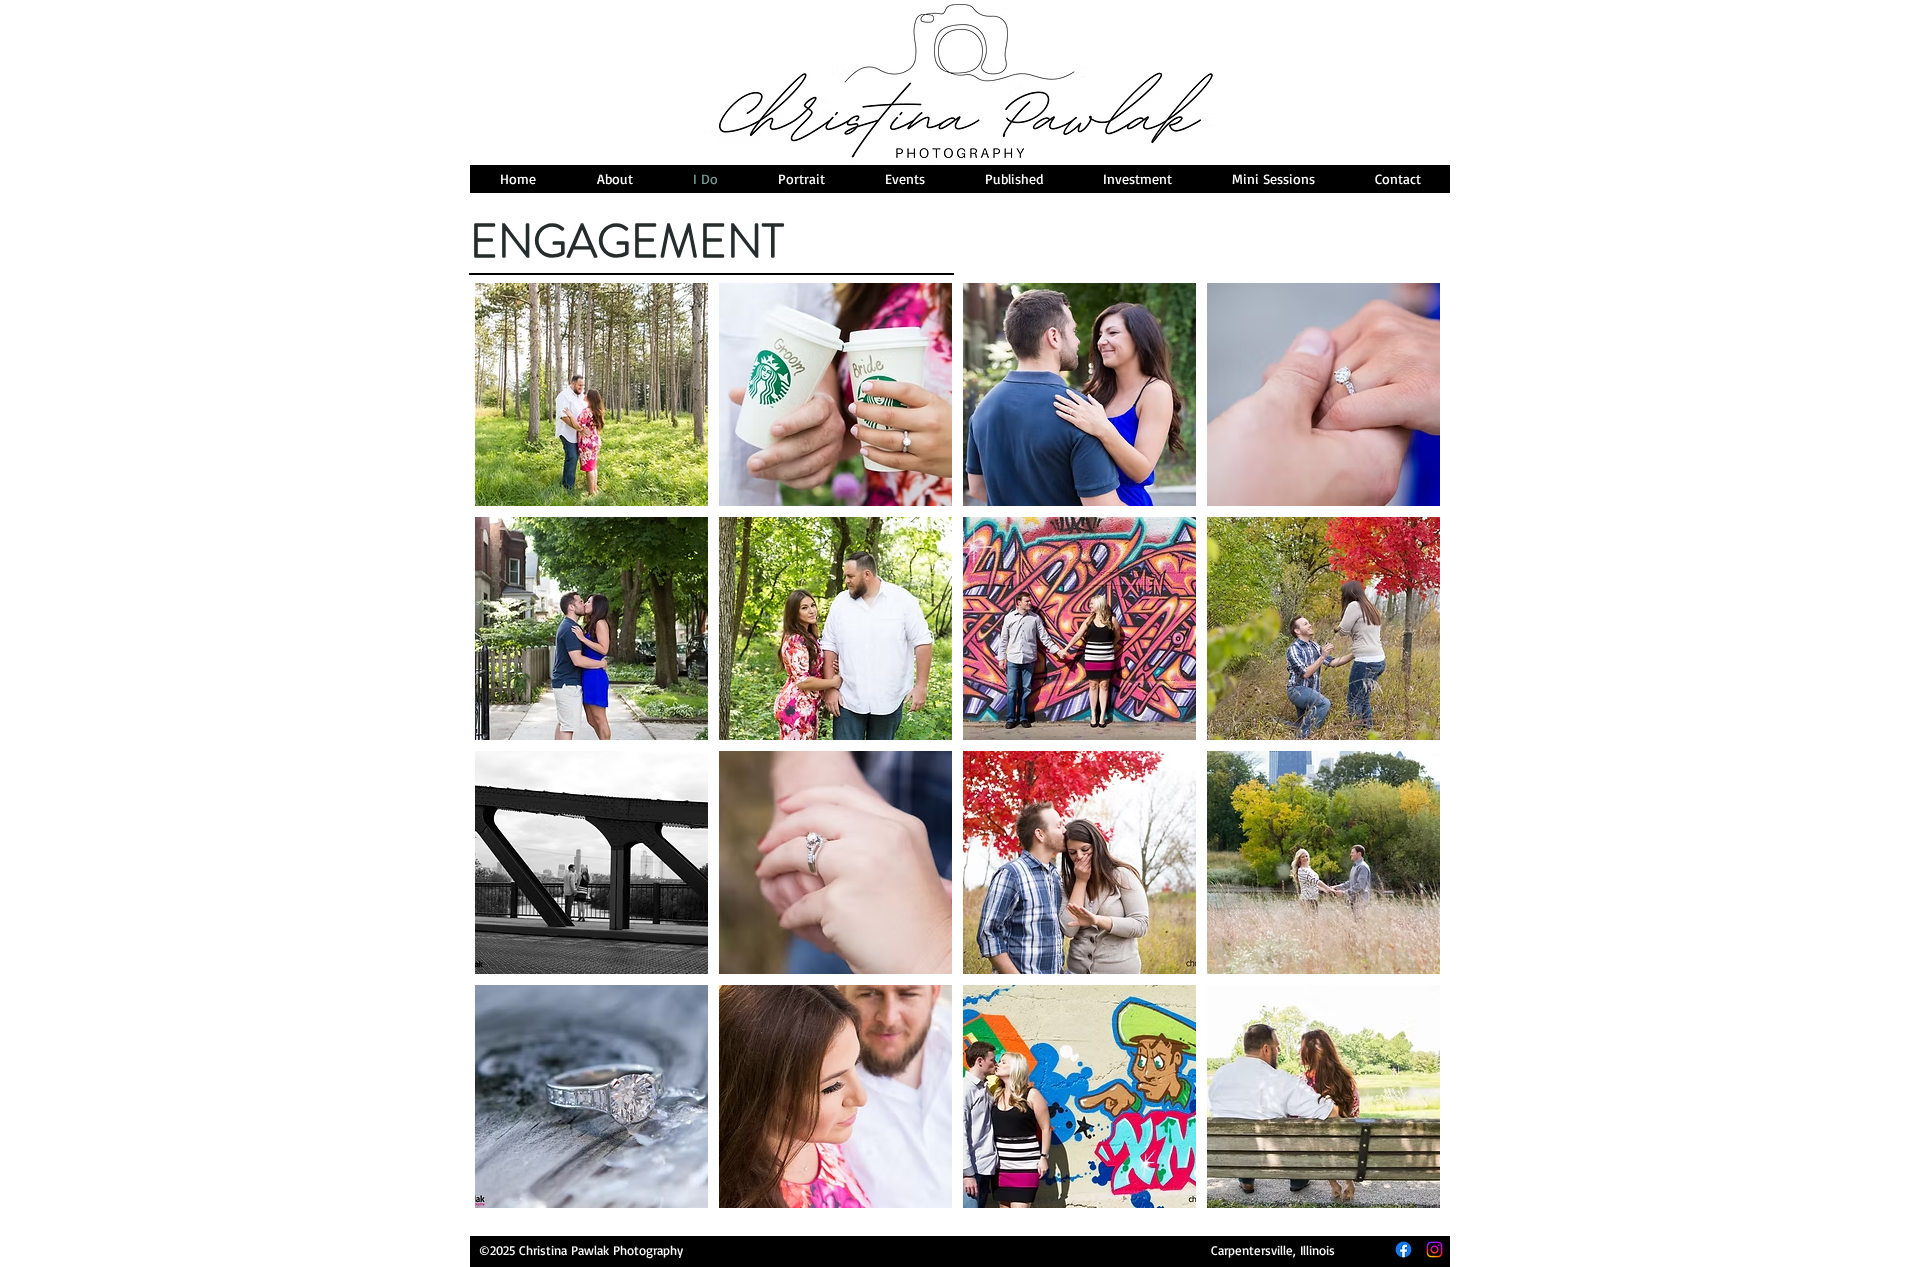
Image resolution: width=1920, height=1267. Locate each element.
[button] (591, 394)
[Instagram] (1434, 1249)
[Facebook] (1403, 1249)
